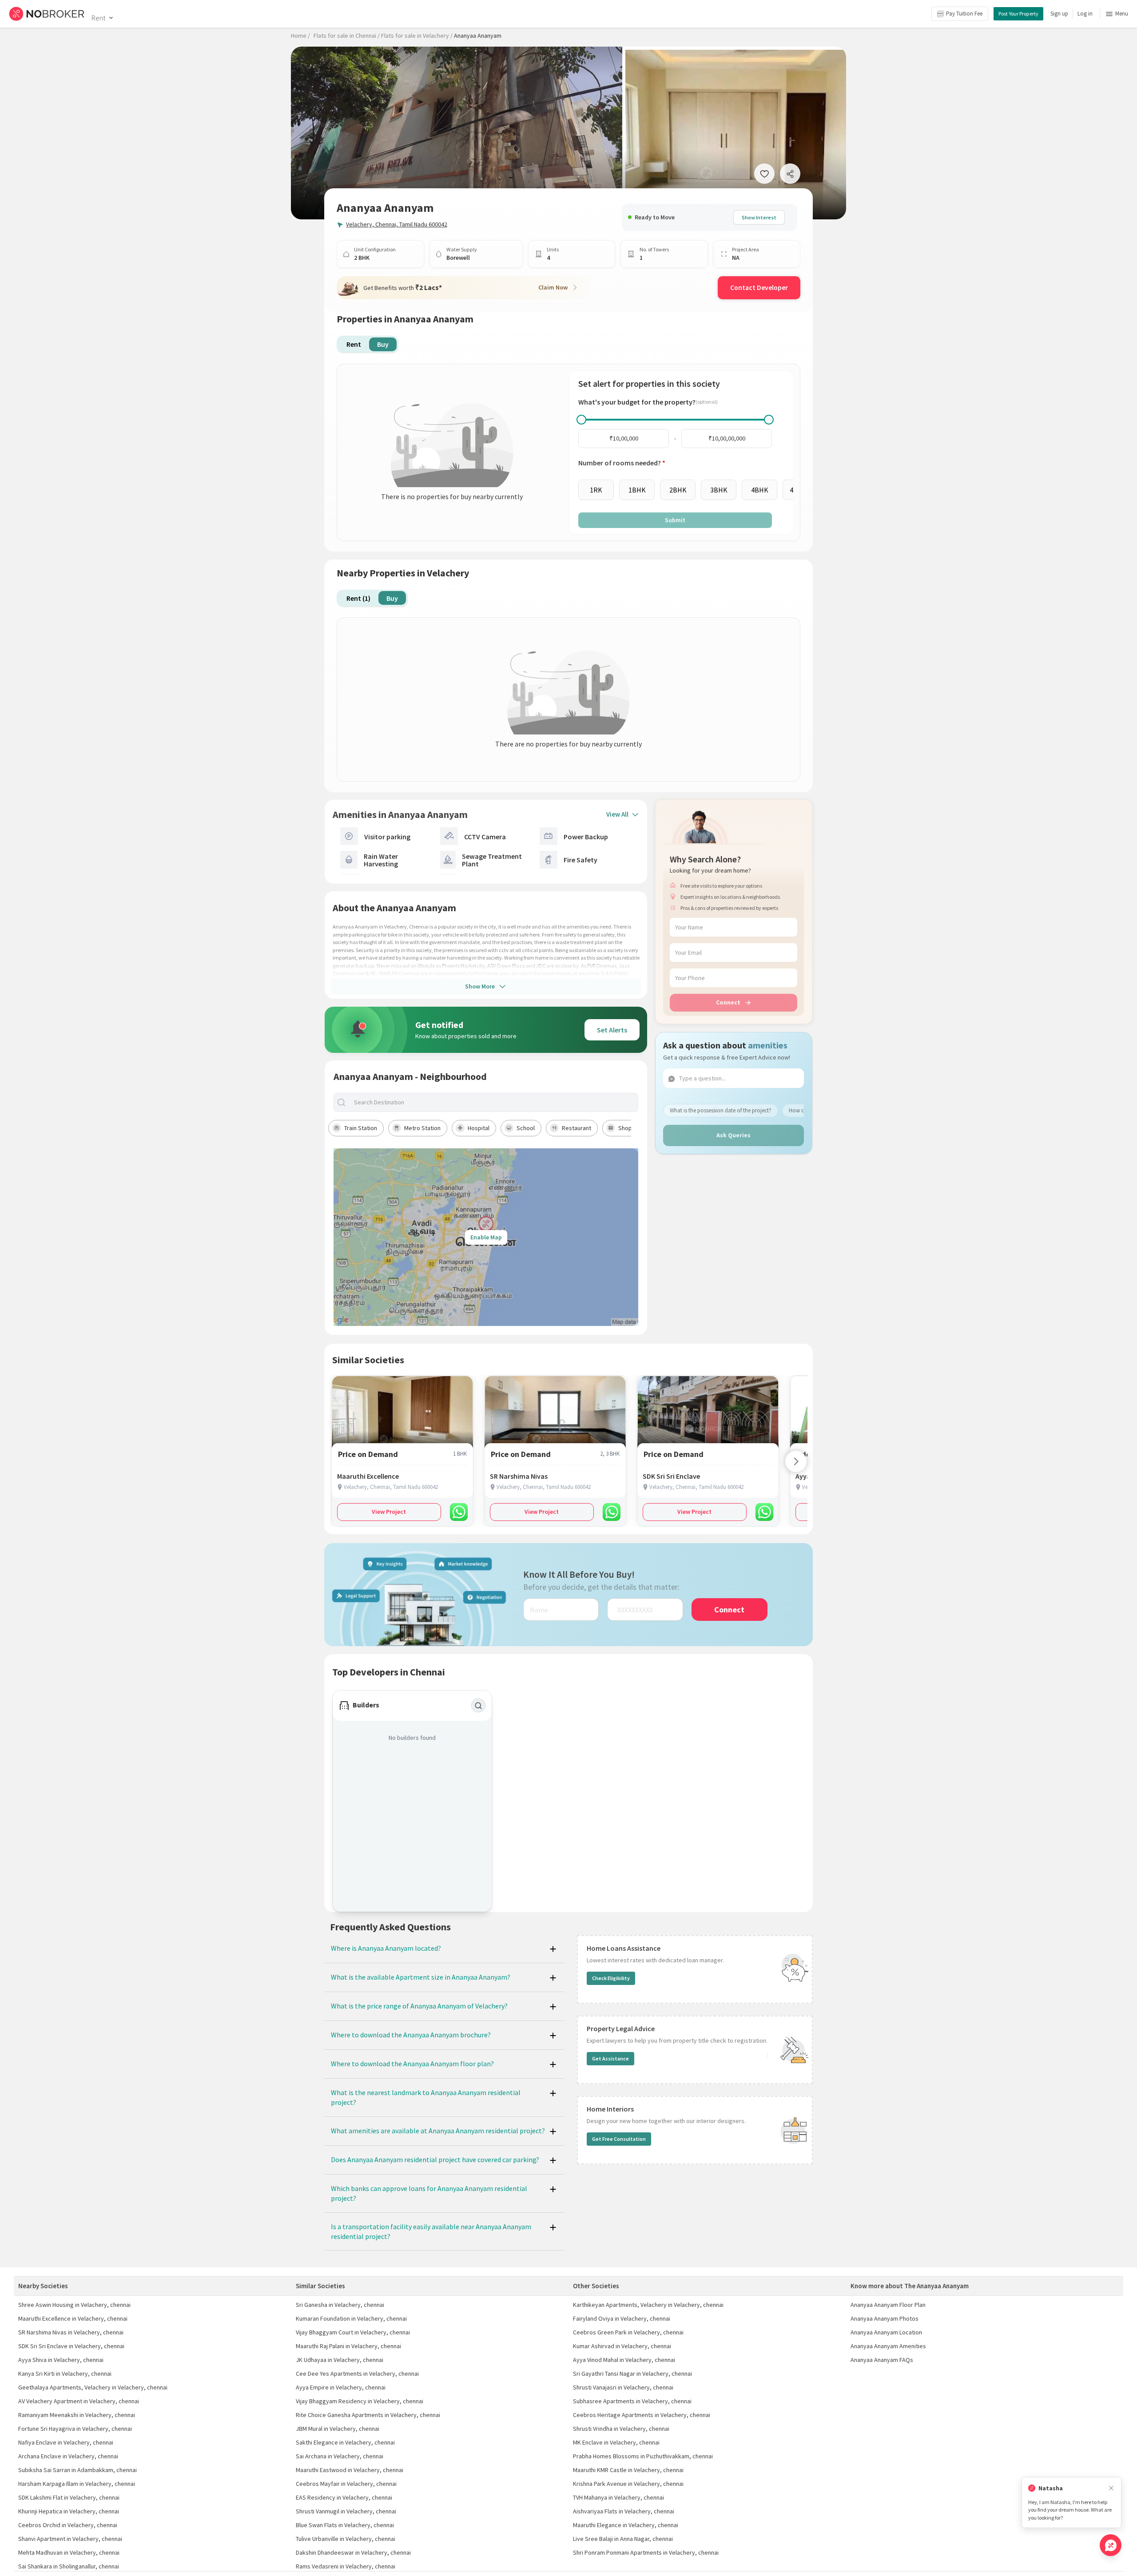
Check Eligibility (611, 1978)
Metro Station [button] (422, 1128)
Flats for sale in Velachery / (417, 36)
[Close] (1111, 2488)
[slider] (581, 420)
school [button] (526, 1128)
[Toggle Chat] (1111, 2545)
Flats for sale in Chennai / (347, 36)
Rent (98, 18)
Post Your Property (1018, 14)
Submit (675, 520)
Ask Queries (733, 1135)
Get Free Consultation (619, 2139)
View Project (389, 1512)
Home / (300, 36)
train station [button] (361, 1128)
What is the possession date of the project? (721, 1110)
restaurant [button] (576, 1128)
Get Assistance (610, 2058)
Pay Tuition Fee (964, 14)
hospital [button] (479, 1128)
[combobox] (493, 1102)
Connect (728, 1002)
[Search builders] (478, 1706)
